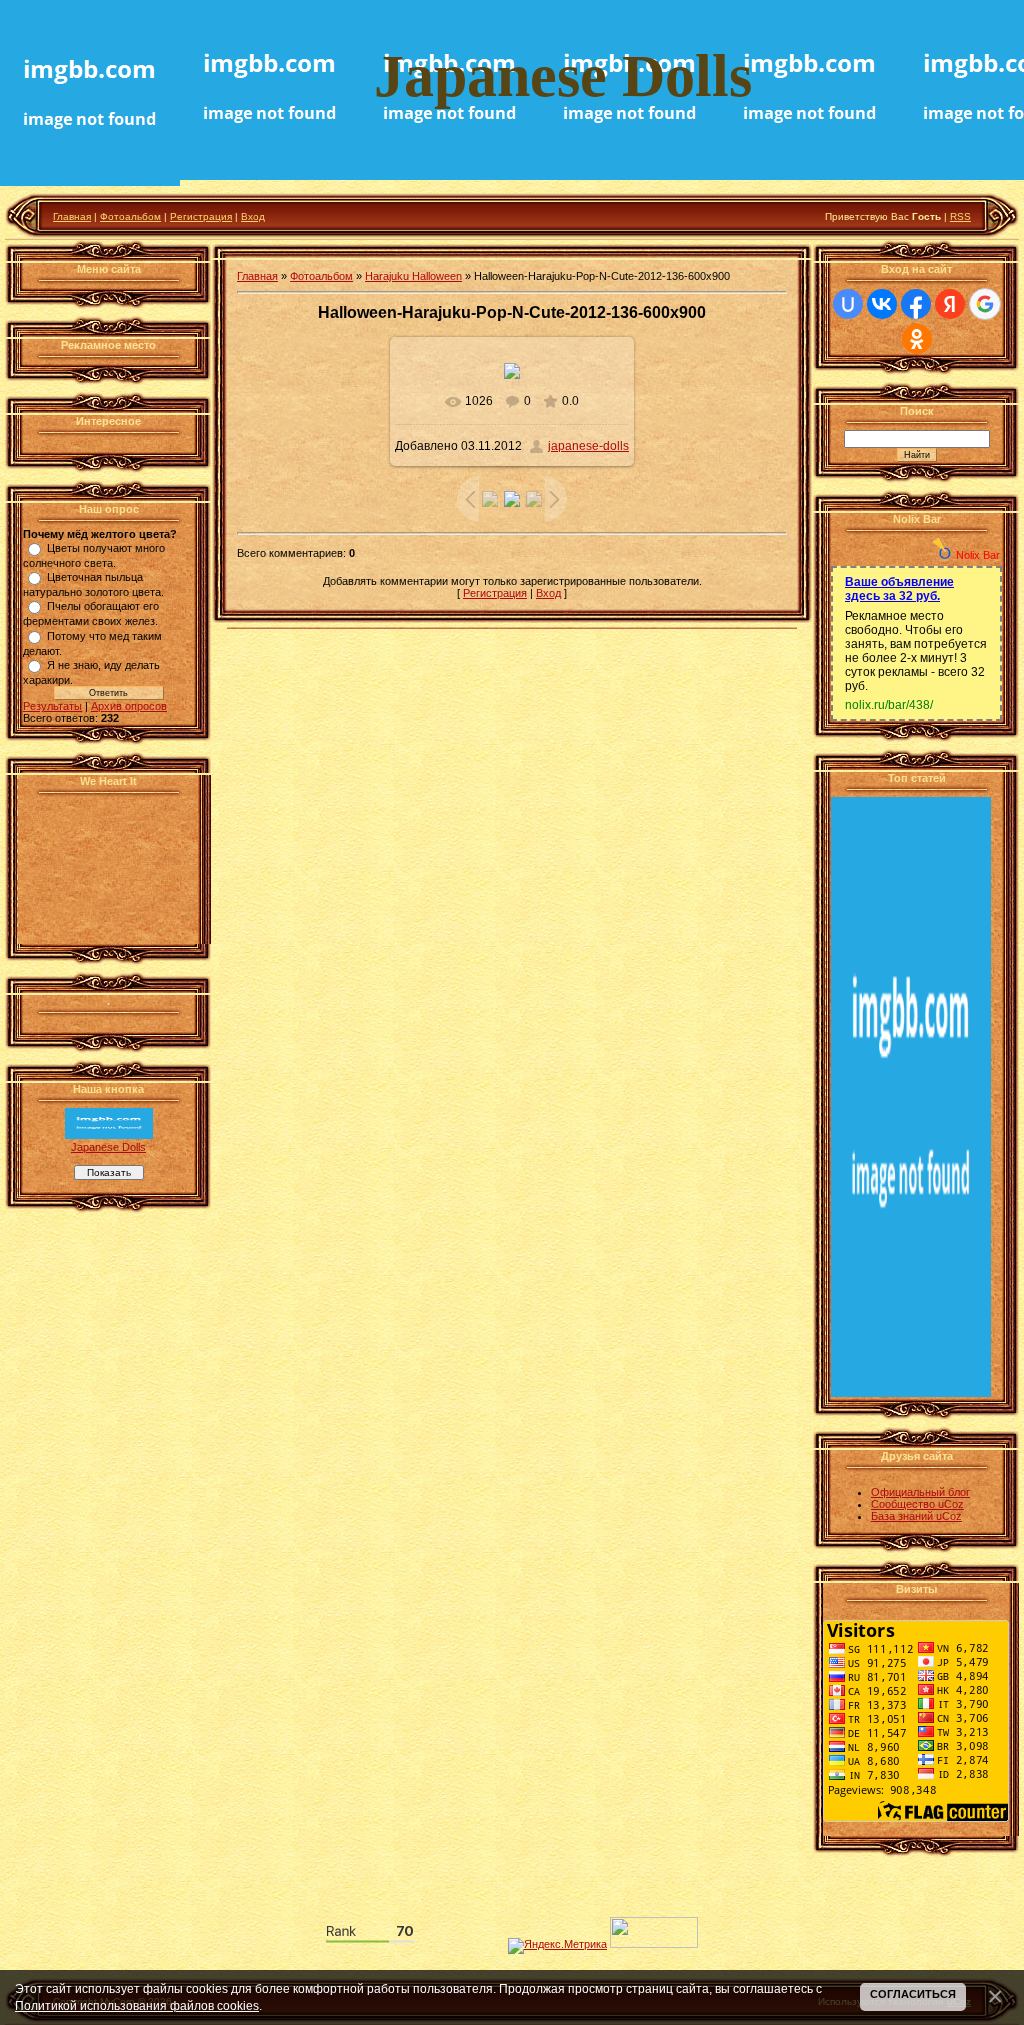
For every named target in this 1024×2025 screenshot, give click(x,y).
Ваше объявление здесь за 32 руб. (899, 589)
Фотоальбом (130, 216)
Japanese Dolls (108, 1147)
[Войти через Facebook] (916, 304)
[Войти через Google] (985, 304)
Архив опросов (129, 706)
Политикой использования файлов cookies (137, 2005)
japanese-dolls (588, 446)
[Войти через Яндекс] (950, 304)
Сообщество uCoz (917, 1504)
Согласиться (913, 1994)
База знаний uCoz (916, 1516)
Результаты (52, 706)
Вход (253, 216)
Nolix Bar (978, 555)
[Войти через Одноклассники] (917, 339)
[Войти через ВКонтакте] (882, 304)
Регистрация (201, 216)
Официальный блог (920, 1492)
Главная (72, 216)
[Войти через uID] (848, 304)
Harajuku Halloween (413, 276)
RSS (960, 216)
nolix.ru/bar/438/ (889, 705)
